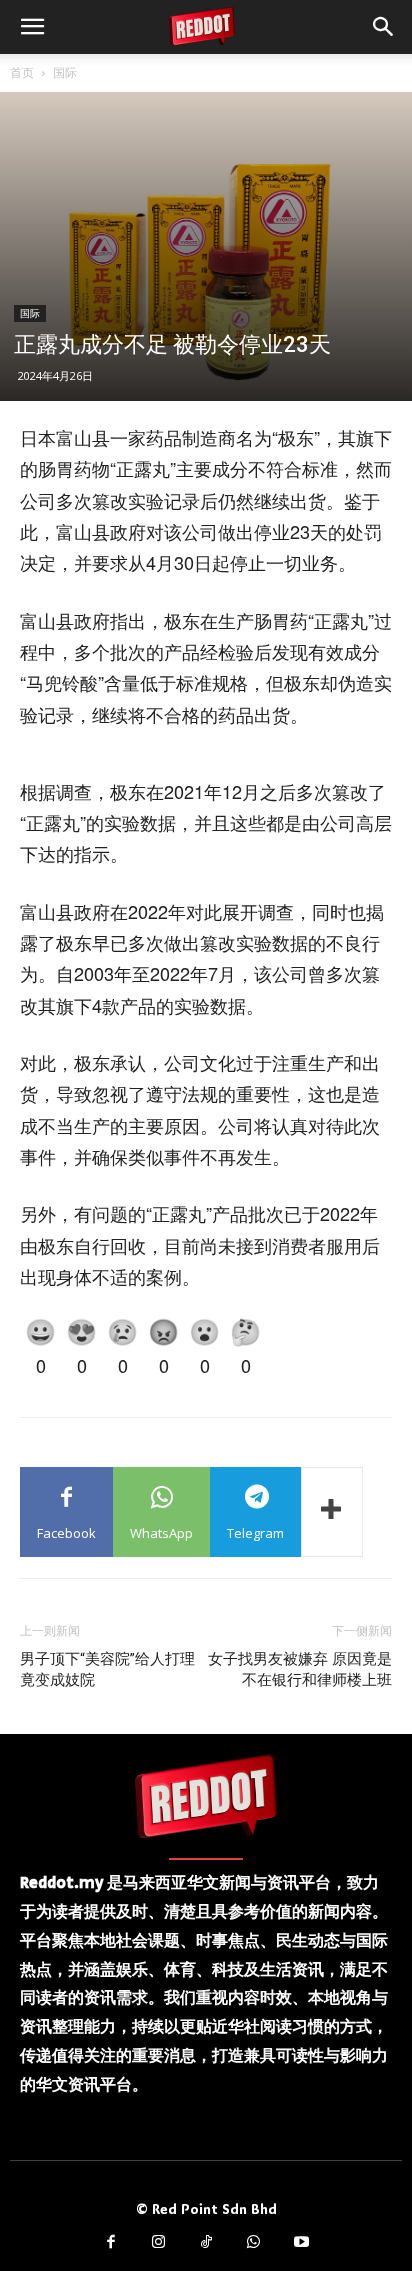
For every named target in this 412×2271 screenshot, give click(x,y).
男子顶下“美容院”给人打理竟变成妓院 (107, 1669)
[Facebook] (111, 2243)
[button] (32, 27)
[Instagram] (159, 2243)
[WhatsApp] (254, 2243)
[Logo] (206, 1796)
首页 (22, 72)
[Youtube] (301, 2243)
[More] (332, 1512)
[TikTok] (206, 2243)
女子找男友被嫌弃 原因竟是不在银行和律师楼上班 (300, 1669)
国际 (65, 72)
